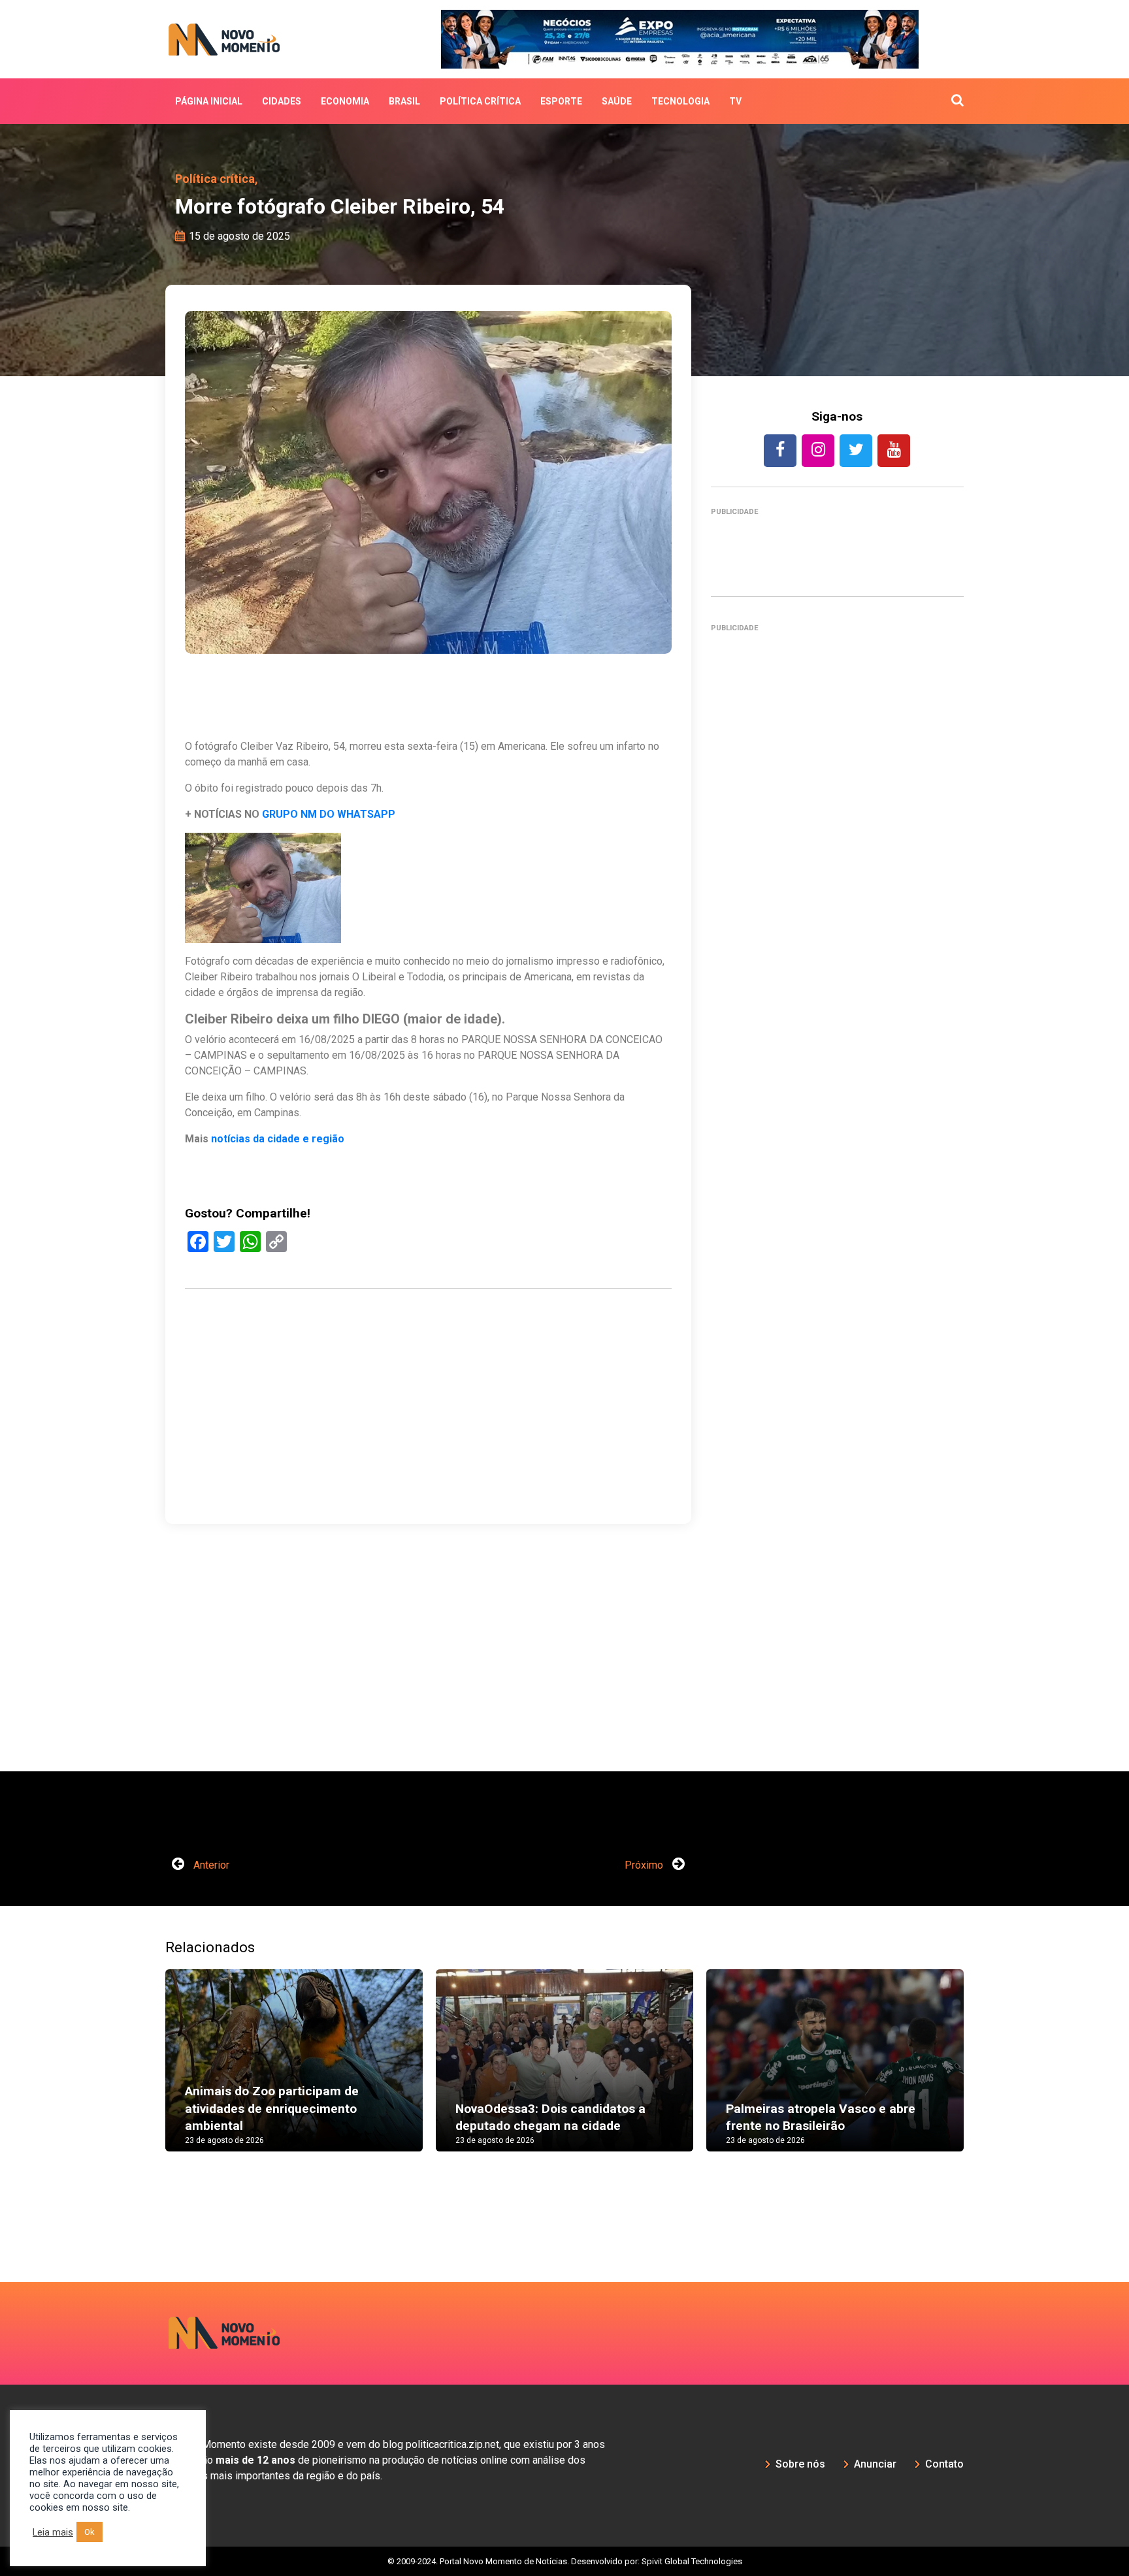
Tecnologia (680, 101)
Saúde (617, 101)
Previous (146, 2073)
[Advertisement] (428, 1469)
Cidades (282, 101)
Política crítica (480, 101)
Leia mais (53, 2532)
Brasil (404, 101)
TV (735, 101)
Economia (345, 101)
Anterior (210, 1865)
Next (983, 2073)
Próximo (645, 1865)
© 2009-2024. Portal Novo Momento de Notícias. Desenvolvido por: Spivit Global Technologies (565, 2561)
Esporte (561, 101)
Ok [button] (90, 2532)
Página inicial (209, 101)
